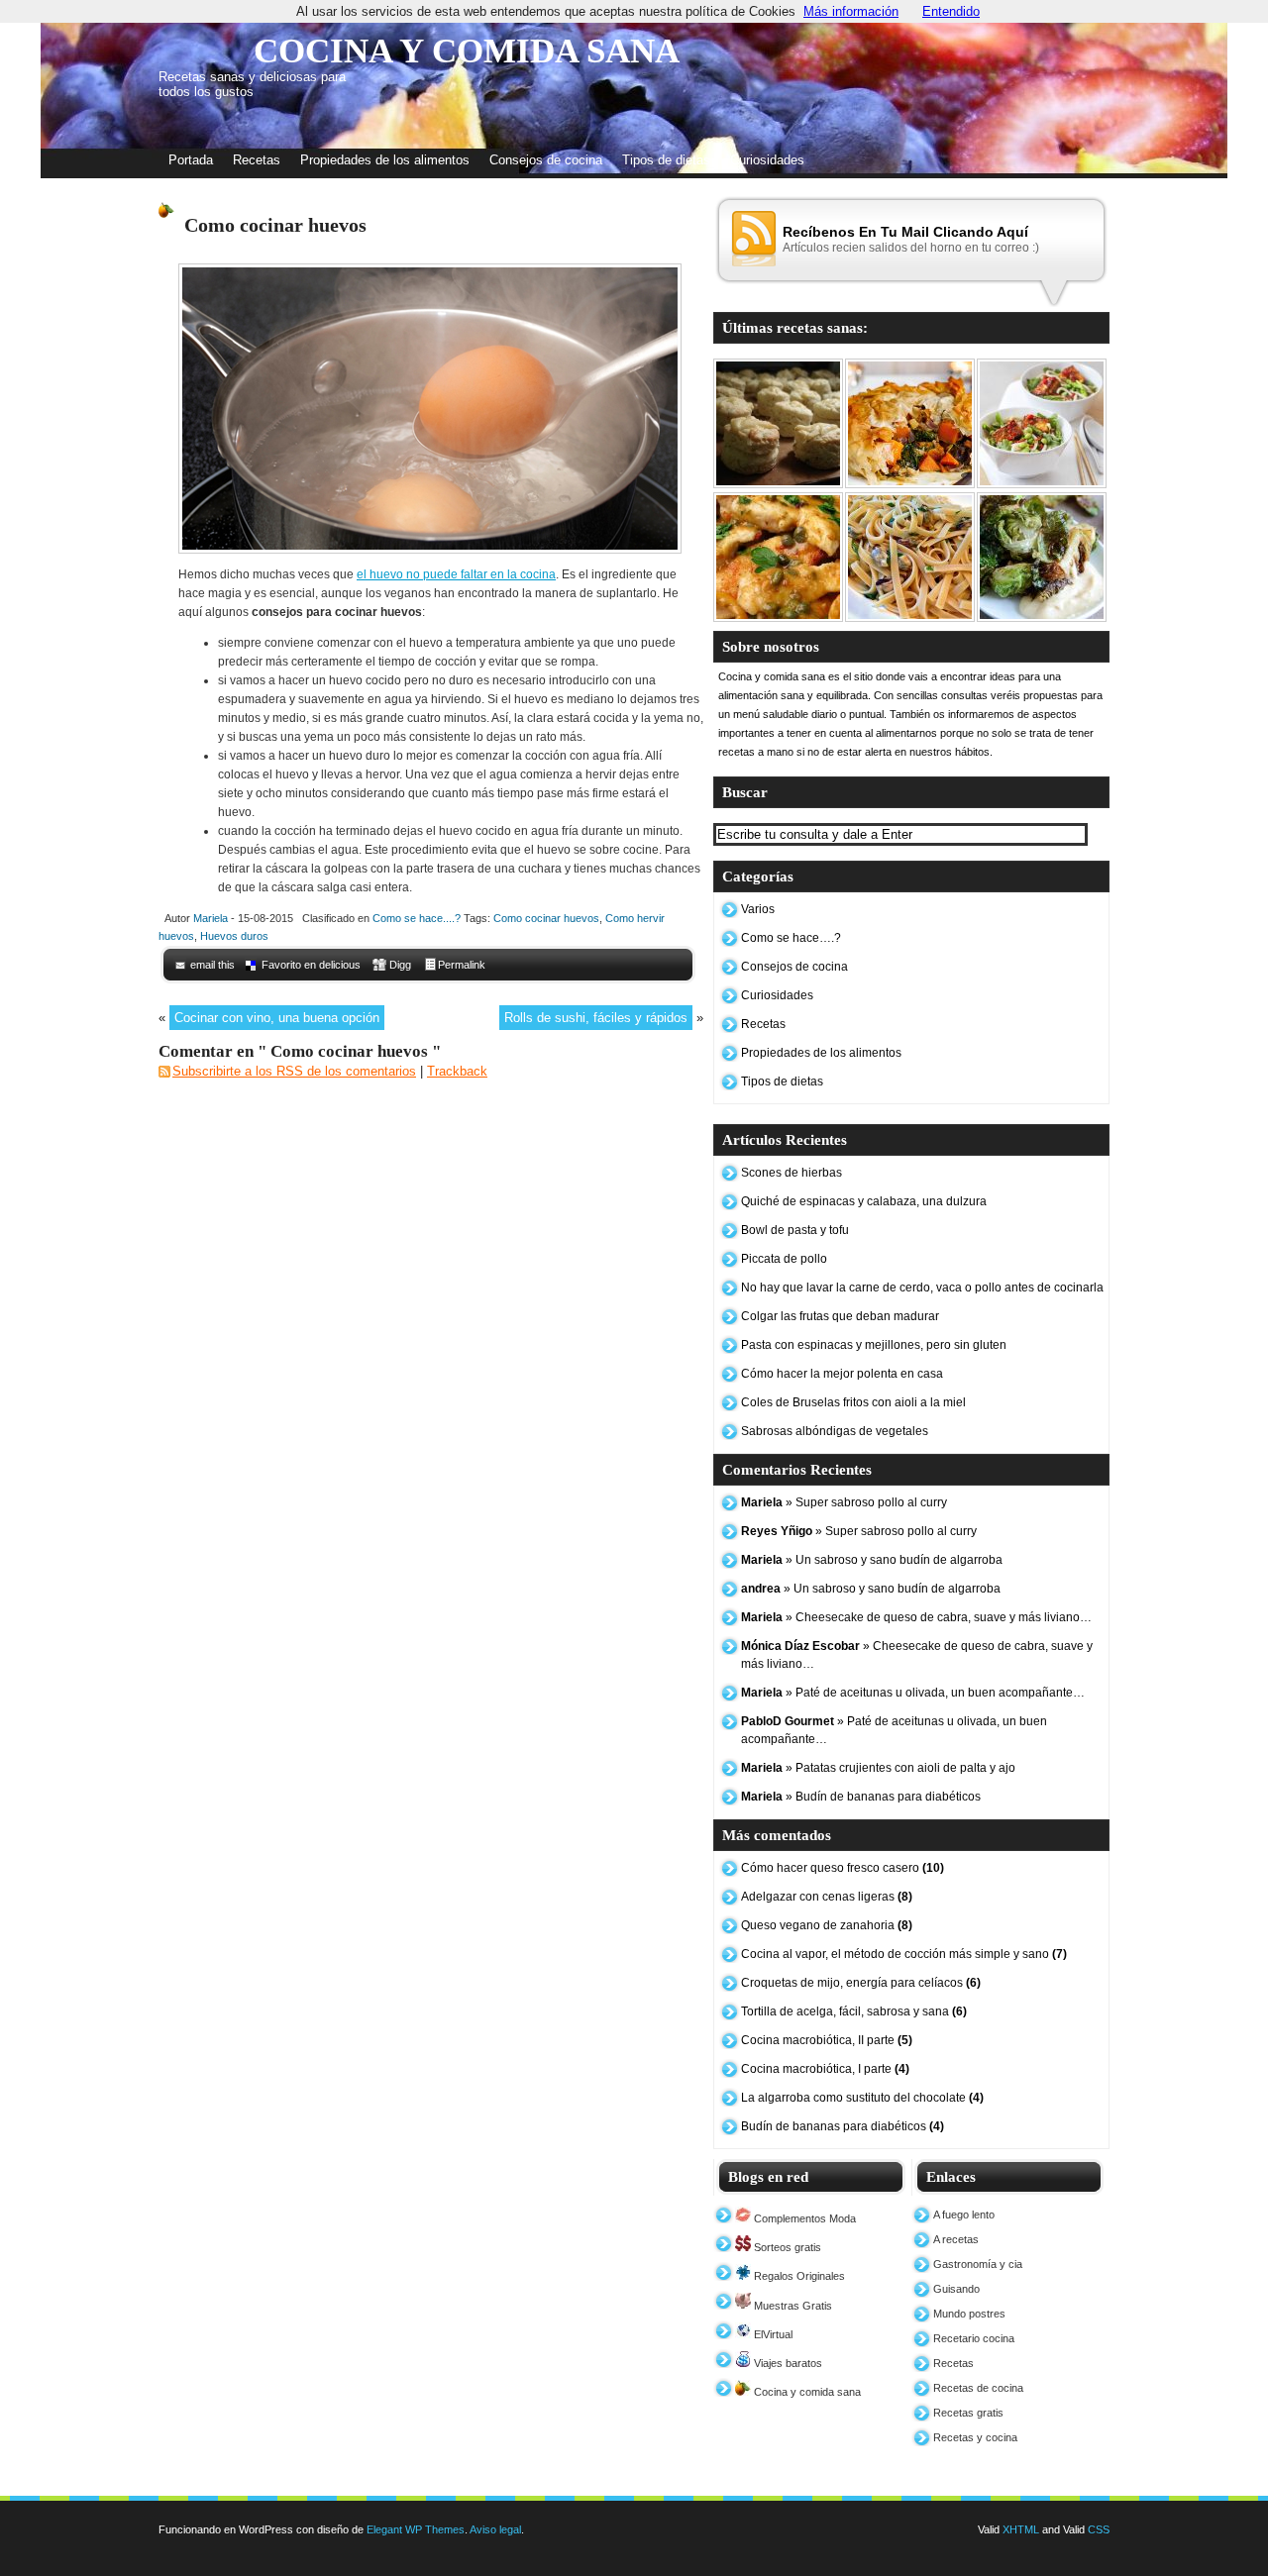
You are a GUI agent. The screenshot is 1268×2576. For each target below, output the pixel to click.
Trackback (457, 1071)
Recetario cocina (974, 2338)
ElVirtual (772, 2334)
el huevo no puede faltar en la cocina (456, 574)
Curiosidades (767, 160)
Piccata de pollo (784, 1259)
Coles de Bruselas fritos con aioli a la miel (853, 1402)
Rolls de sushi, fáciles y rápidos (596, 1018)
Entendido (951, 11)
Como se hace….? (791, 938)
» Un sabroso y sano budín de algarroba (872, 1560)
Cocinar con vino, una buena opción (277, 1018)
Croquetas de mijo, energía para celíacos (861, 1983)
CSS (1099, 2529)
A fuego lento (964, 2215)
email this (212, 965)
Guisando (956, 2289)
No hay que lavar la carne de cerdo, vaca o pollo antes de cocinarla (922, 1288)
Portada (191, 160)
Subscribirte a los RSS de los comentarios (294, 1071)
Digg (400, 965)
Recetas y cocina (975, 2437)
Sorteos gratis (786, 2247)
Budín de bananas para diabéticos (843, 2126)
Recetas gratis (968, 2413)
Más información (851, 11)
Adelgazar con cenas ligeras (827, 1897)
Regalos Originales (798, 2276)
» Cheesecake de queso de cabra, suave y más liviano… (916, 1617)
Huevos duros (234, 936)
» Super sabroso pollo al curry (844, 1502)
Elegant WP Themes (416, 2529)
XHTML (1021, 2529)
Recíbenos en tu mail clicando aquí (905, 232)
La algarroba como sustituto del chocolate (862, 2098)
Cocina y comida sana (806, 2392)
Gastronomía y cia (978, 2264)
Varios (758, 909)
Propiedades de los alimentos (385, 160)
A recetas (956, 2239)
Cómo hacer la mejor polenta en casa (842, 1374)
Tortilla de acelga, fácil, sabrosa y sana (854, 2011)
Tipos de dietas (666, 160)
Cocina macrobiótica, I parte (825, 2069)
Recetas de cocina (978, 2388)
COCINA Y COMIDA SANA (467, 51)
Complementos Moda (803, 2218)
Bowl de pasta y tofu (795, 1230)
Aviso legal (495, 2529)
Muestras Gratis (792, 2306)
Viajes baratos (787, 2363)
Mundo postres (969, 2314)
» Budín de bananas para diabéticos (861, 1797)
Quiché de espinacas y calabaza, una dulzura (864, 1201)
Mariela (211, 918)
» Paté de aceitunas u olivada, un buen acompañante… (913, 1693)
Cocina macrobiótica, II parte (827, 2040)
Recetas (257, 160)
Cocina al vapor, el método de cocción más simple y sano (904, 1954)
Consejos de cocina (546, 160)
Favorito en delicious (311, 965)
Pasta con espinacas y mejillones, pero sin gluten (874, 1345)
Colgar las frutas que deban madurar (840, 1316)
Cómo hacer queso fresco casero (843, 1868)
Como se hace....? (417, 918)
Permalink (462, 965)
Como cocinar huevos (546, 918)
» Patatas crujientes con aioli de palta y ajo (878, 1768)
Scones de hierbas (792, 1173)
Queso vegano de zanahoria (827, 1925)
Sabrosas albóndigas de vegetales (835, 1431)
